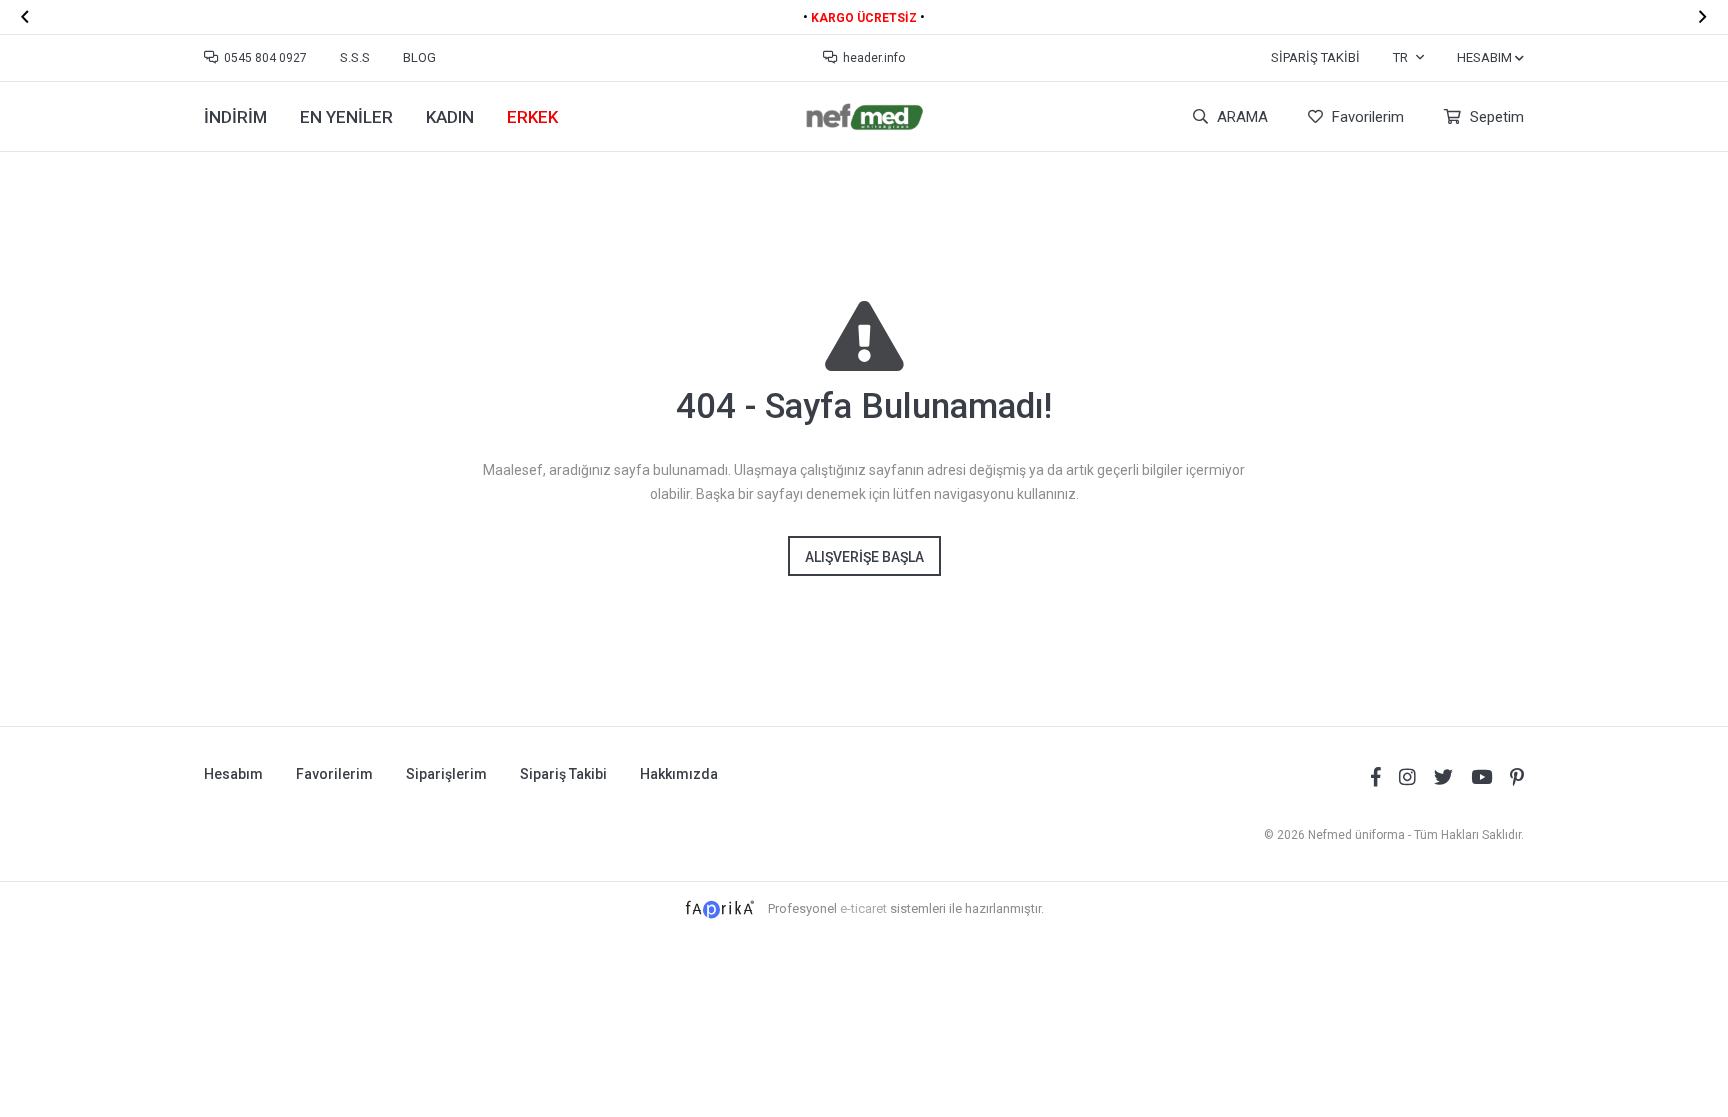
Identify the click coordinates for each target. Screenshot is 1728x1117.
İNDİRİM (235, 117)
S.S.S (355, 57)
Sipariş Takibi (1315, 57)
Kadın (450, 117)
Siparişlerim (446, 774)
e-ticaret (863, 908)
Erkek (532, 117)
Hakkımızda (679, 774)
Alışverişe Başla (864, 557)
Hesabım (233, 774)
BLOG (419, 57)
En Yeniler (346, 117)
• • (864, 17)
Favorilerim (1366, 117)
